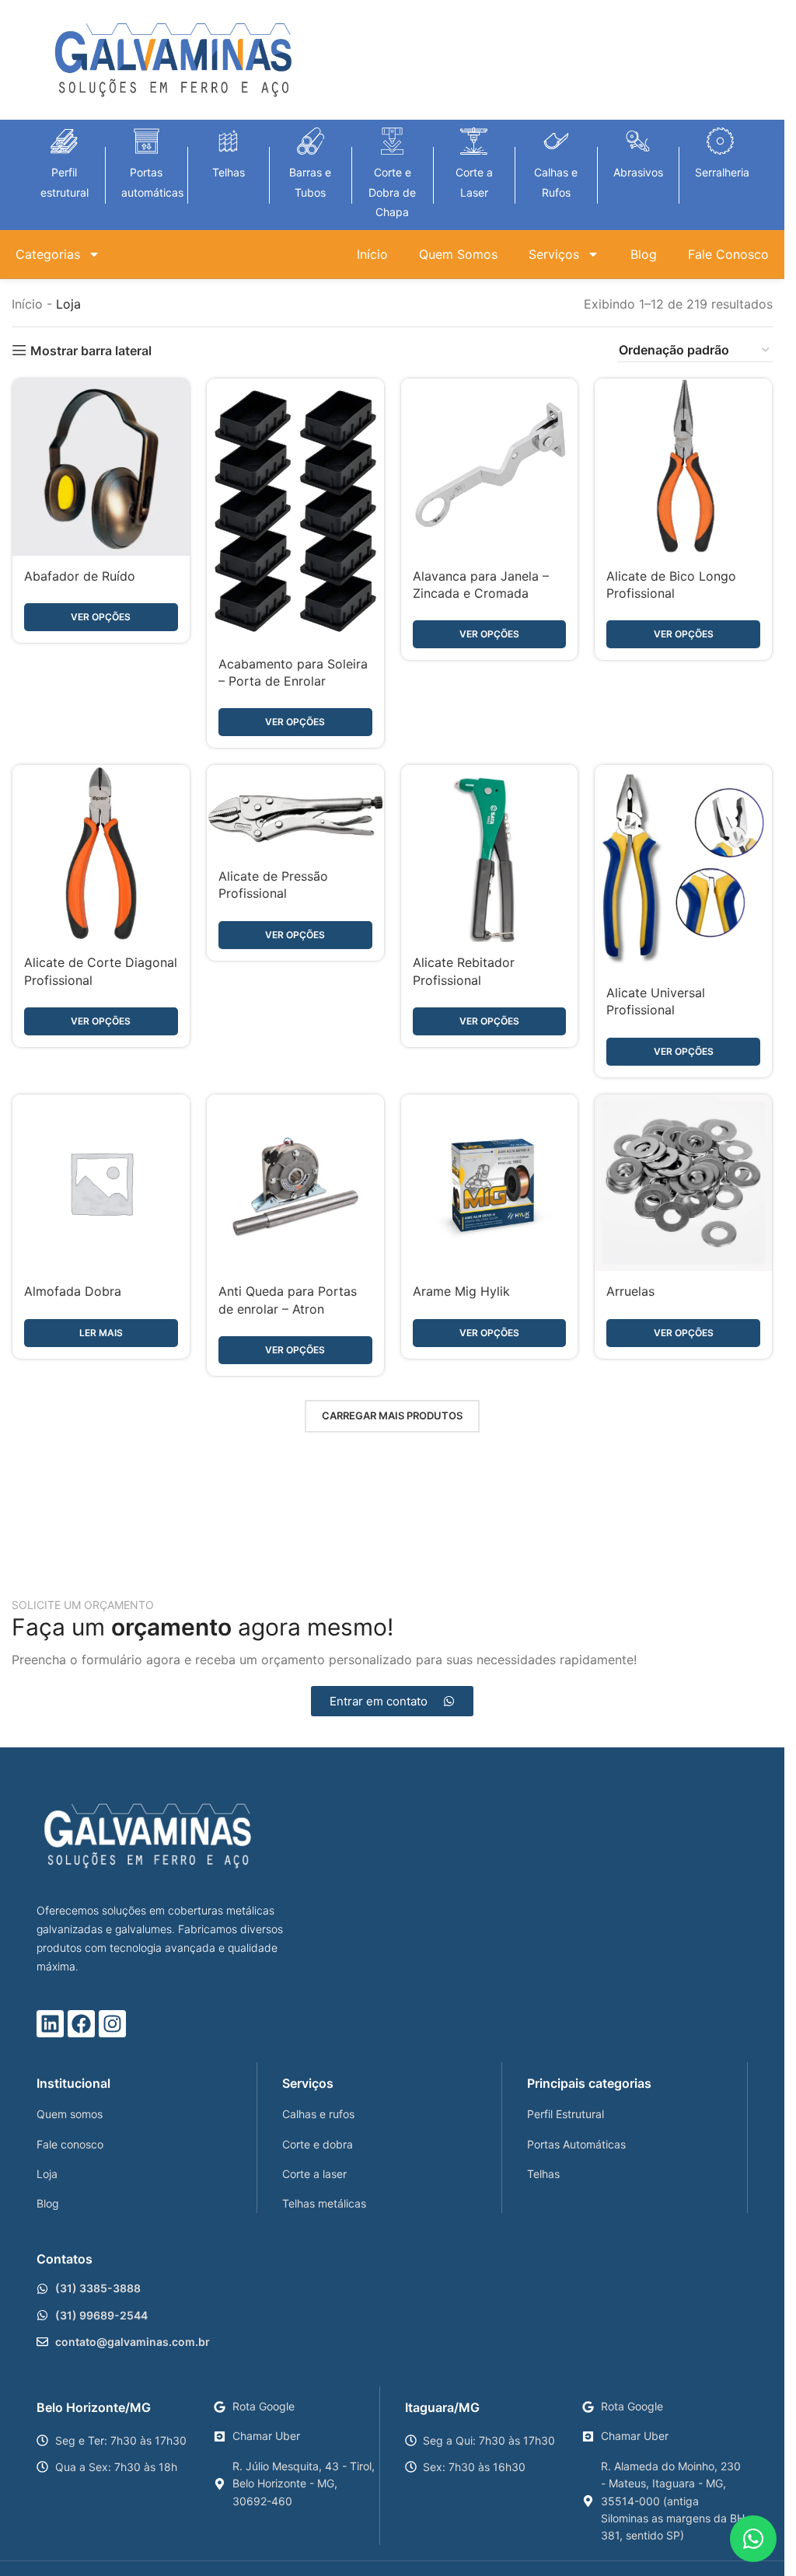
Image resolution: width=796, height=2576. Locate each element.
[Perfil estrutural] (64, 141)
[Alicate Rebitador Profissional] (490, 853)
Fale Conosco (728, 254)
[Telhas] (228, 141)
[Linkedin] (50, 2024)
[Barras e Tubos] (311, 141)
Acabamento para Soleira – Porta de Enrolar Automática (293, 681)
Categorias (48, 254)
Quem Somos (458, 254)
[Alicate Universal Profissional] (683, 868)
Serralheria (722, 172)
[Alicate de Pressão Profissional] (295, 810)
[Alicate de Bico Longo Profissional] (683, 467)
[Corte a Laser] (474, 141)
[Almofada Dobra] (101, 1183)
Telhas (229, 172)
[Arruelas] (683, 1183)
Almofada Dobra (73, 1291)
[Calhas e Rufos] (556, 141)
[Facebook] (81, 2024)
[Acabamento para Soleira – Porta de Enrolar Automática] (295, 511)
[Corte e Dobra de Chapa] (392, 141)
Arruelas (630, 1291)
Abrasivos (638, 172)
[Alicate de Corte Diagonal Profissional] (101, 853)
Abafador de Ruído (80, 576)
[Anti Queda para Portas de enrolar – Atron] (295, 1183)
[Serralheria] (720, 141)
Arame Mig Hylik (461, 1291)
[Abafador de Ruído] (101, 467)
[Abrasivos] (638, 141)
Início (372, 254)
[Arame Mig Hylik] (490, 1183)
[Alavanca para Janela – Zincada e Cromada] (490, 467)
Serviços (554, 254)
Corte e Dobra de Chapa (392, 192)
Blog (644, 254)
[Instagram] (112, 2024)
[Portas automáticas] (147, 141)
